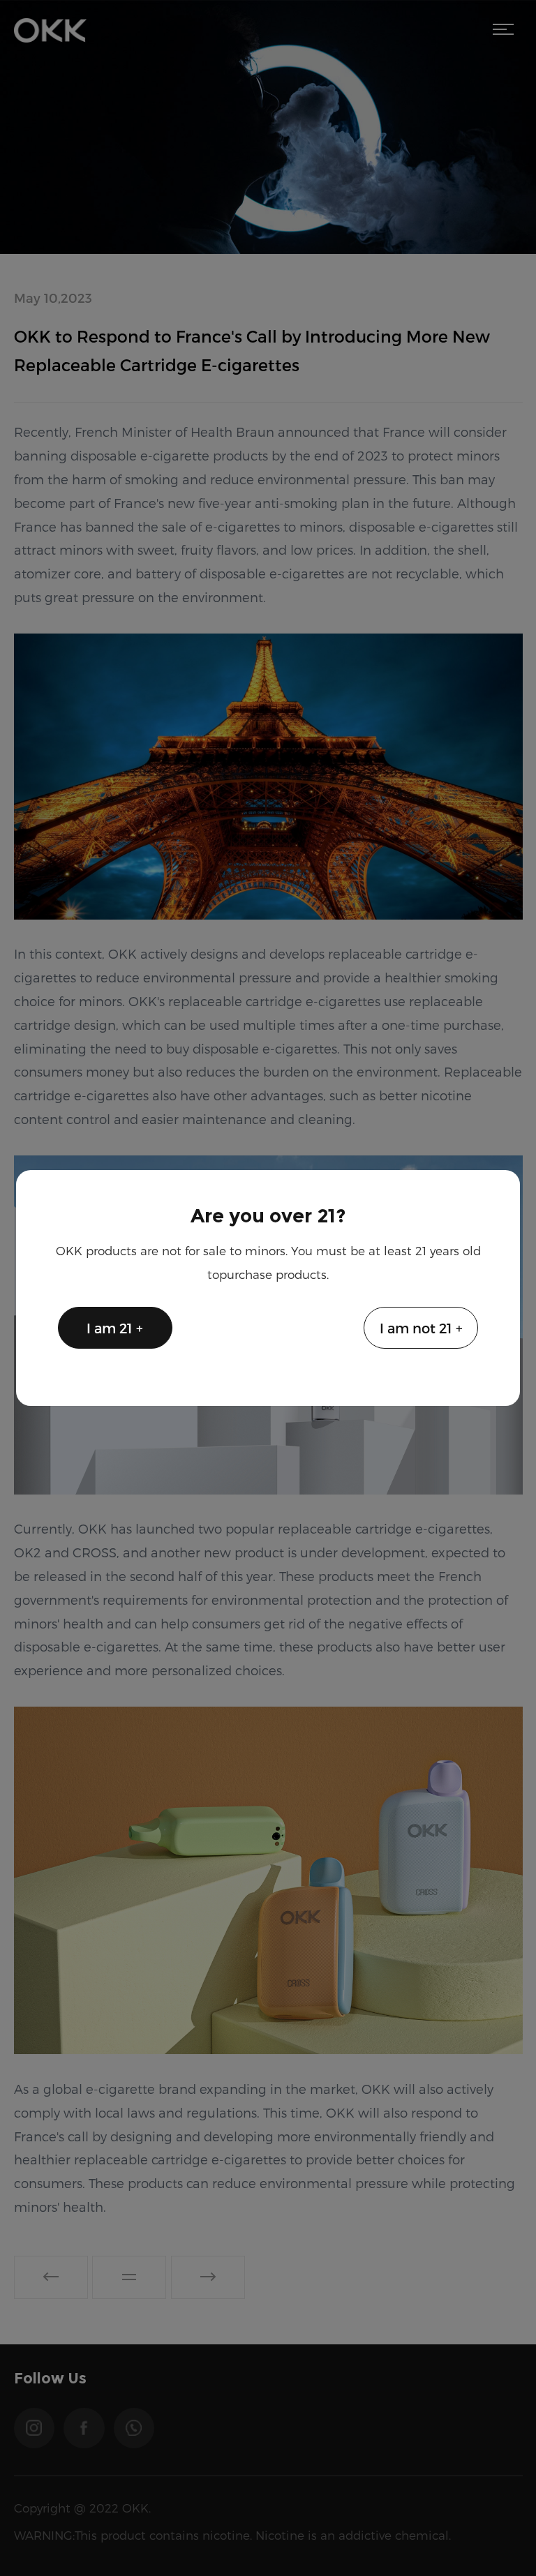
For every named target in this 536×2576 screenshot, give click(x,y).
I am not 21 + (421, 1328)
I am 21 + (115, 1328)
